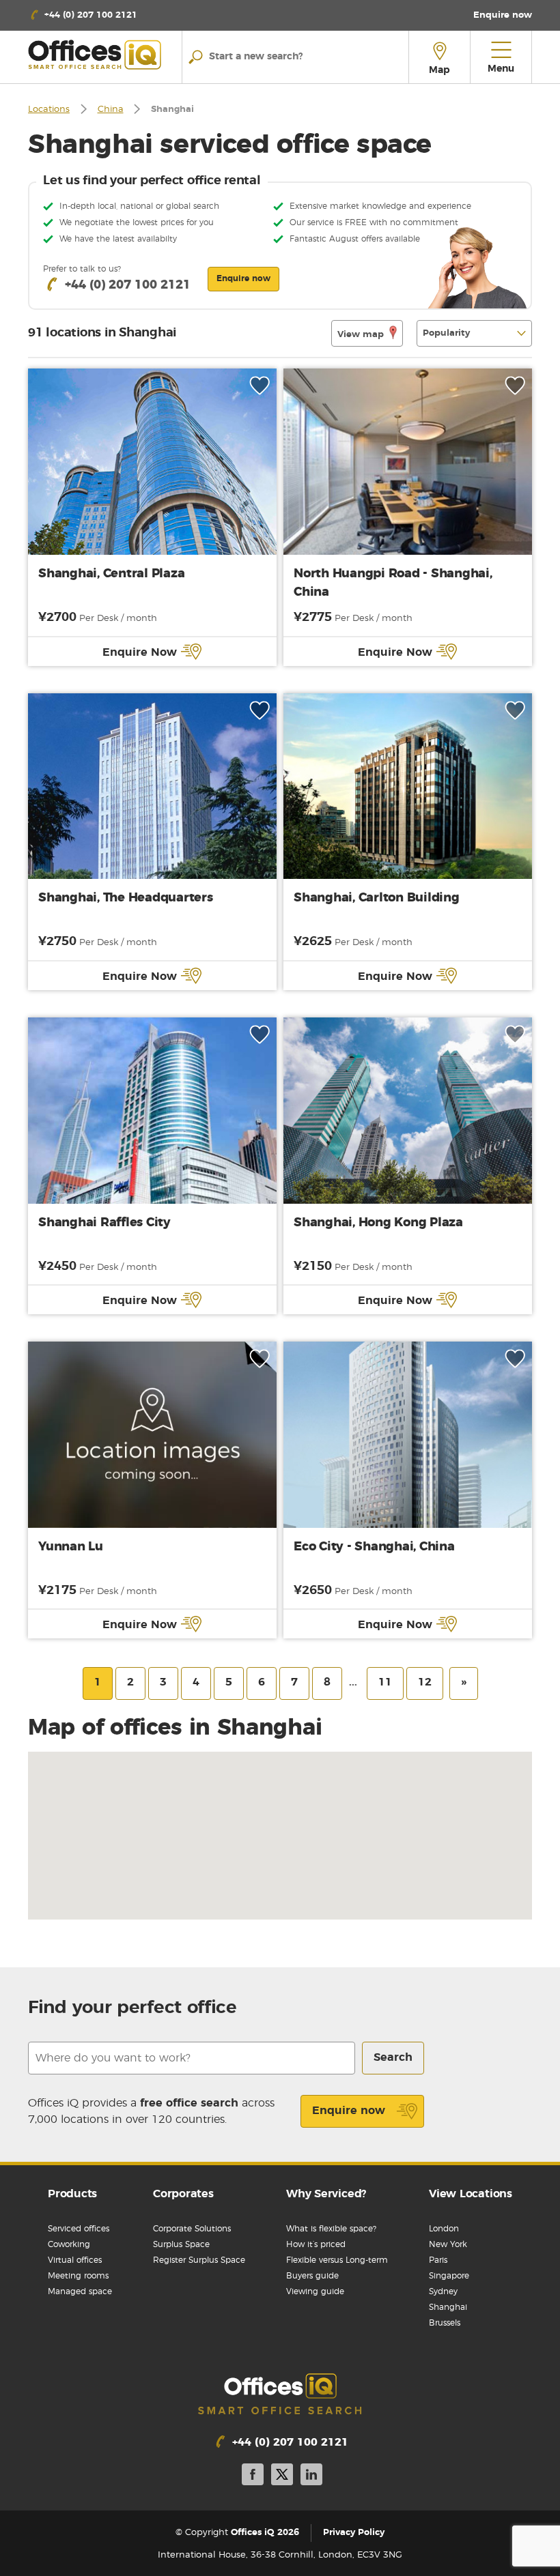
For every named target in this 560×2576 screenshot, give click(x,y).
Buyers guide (312, 2276)
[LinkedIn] (311, 2477)
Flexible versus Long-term (337, 2260)
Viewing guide (315, 2291)
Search (393, 2057)
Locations (49, 110)
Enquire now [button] (243, 278)
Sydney (443, 2291)
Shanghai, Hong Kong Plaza (378, 1223)
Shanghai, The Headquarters (126, 898)
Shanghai (448, 2307)
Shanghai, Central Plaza (111, 574)
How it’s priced (316, 2244)
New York (448, 2244)
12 (425, 1682)
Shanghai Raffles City (104, 1223)
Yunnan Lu (71, 1547)
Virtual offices (75, 2260)
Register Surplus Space (199, 2260)
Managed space (80, 2291)
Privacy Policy (354, 2533)
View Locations (471, 2194)
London (444, 2229)
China (111, 110)
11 (385, 1682)
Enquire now (349, 2111)
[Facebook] (253, 2477)
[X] (282, 2477)
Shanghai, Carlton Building (377, 898)
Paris (438, 2260)
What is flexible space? (331, 2229)
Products (72, 2194)
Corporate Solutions (192, 2229)
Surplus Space (181, 2244)
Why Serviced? (326, 2194)
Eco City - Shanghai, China (374, 1547)
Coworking (69, 2244)
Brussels (445, 2323)
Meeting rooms (78, 2276)
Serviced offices (79, 2229)
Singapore (449, 2276)
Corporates (183, 2194)
